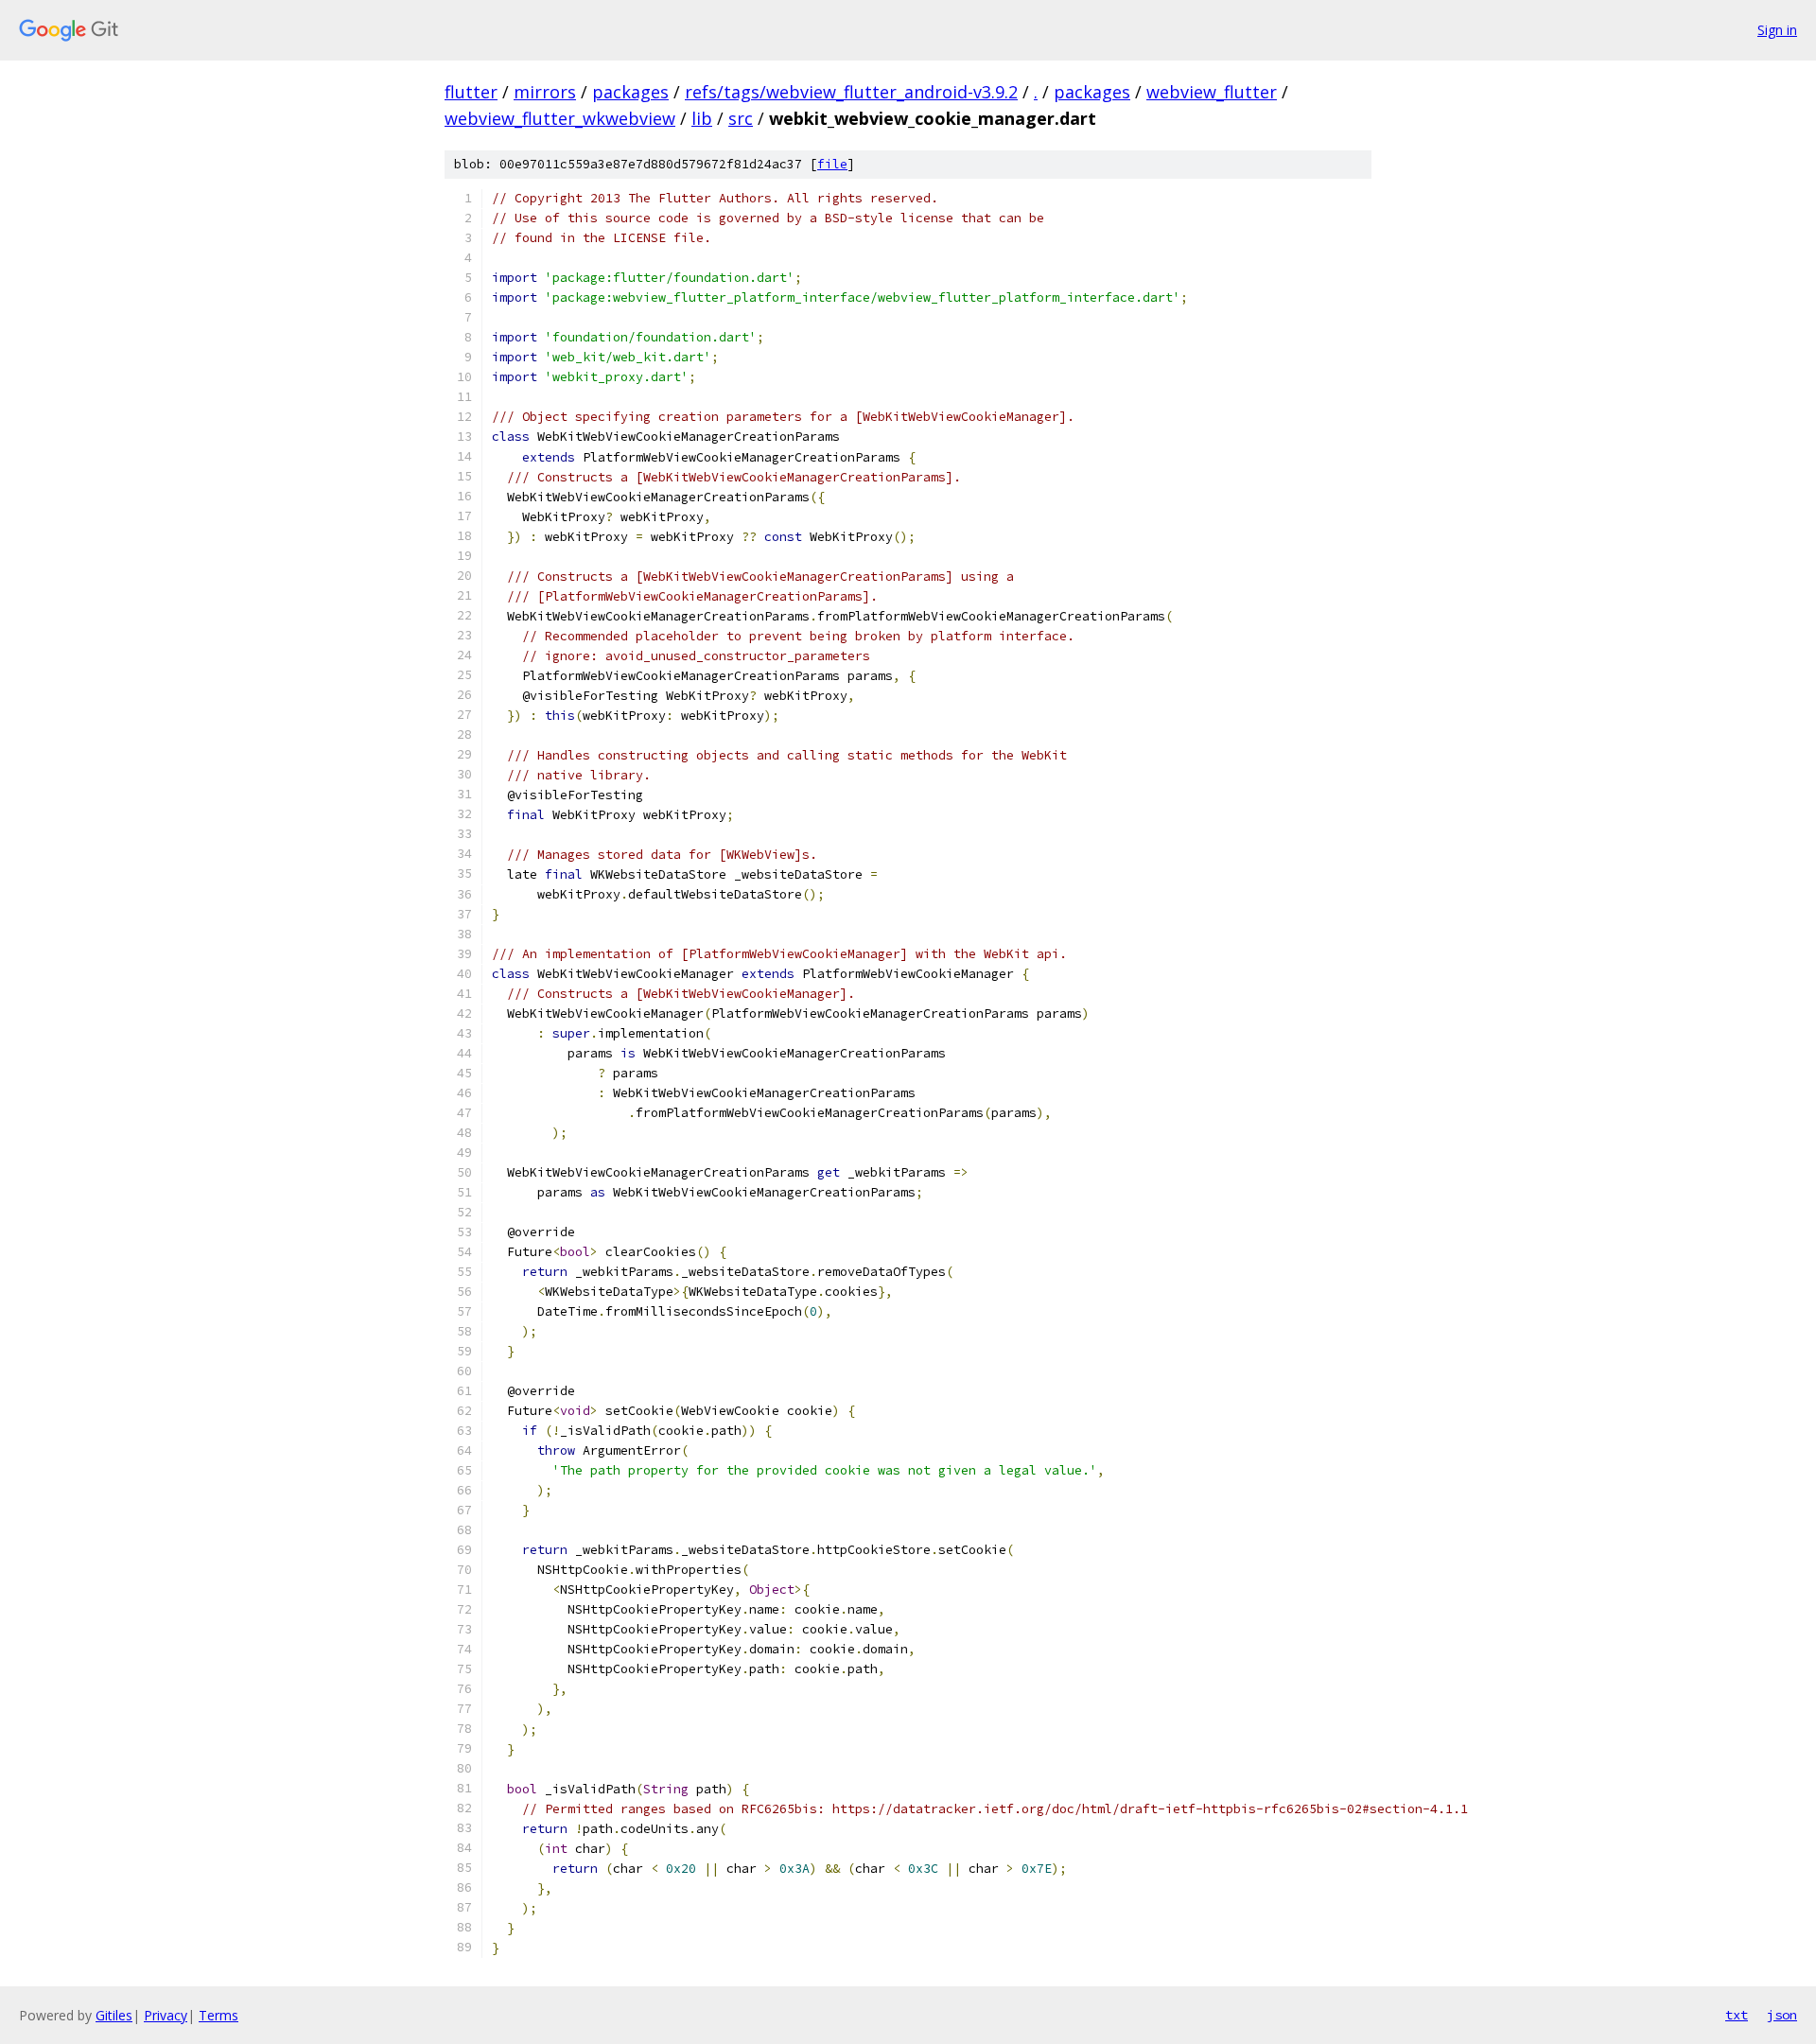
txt (1737, 2015)
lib (702, 118)
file (832, 164)
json (1782, 2015)
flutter (471, 92)
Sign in (1777, 30)
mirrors (545, 92)
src (741, 118)
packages (630, 92)
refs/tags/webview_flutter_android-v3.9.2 (851, 92)
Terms (218, 2015)
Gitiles (114, 2015)
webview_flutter (1212, 92)
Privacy (166, 2015)
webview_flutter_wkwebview (560, 118)
